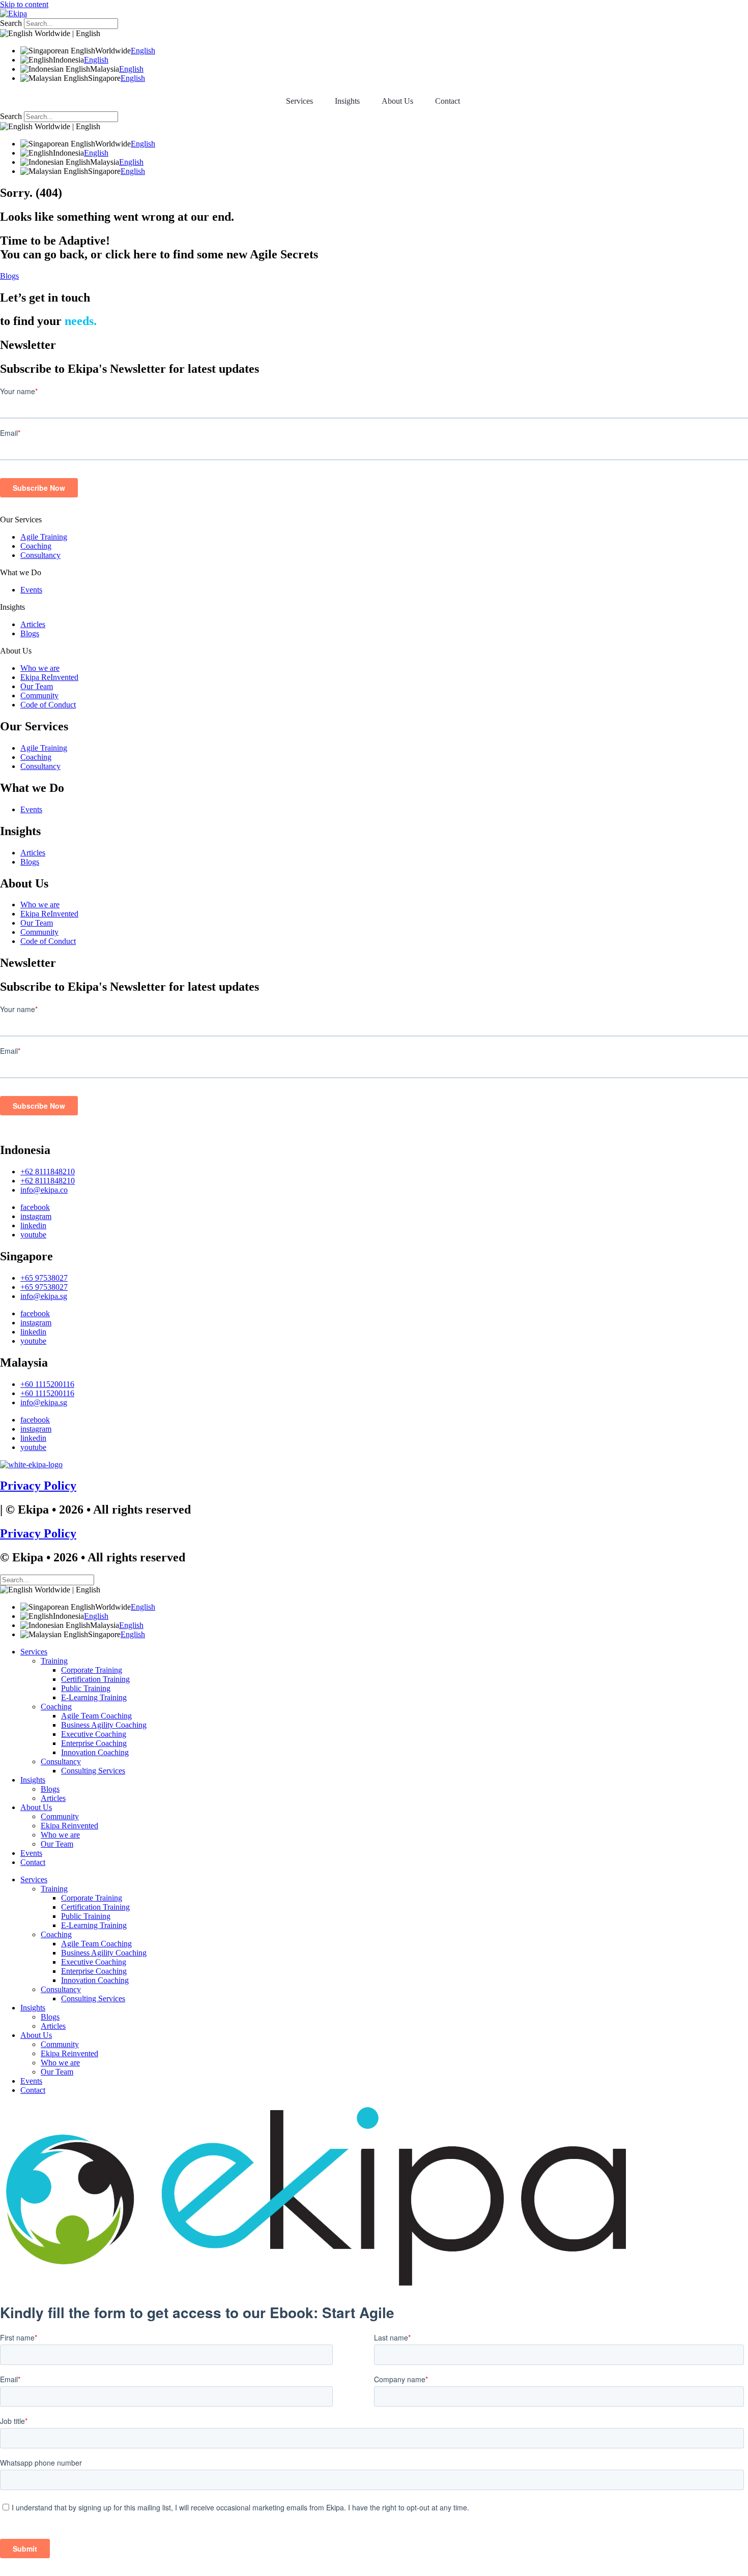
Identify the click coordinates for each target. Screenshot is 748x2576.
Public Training (86, 1688)
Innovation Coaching (95, 1752)
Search (11, 23)
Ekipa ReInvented (49, 677)
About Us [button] (397, 101)
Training (54, 1661)
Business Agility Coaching (104, 1725)
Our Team (37, 686)
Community (39, 695)
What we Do (21, 572)
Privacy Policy (38, 1486)
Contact (448, 101)
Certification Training (95, 1679)
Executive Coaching (94, 1734)
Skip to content (24, 4)
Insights (12, 607)
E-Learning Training (94, 1697)
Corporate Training (92, 1670)
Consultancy (40, 555)
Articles (33, 624)
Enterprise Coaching (94, 1743)
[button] (374, 520)
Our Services (21, 520)
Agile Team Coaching (96, 1716)
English (143, 51)
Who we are (40, 668)
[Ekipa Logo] (13, 13)
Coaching (36, 546)
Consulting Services (93, 1771)
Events (31, 590)
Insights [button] (347, 101)
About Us (16, 651)
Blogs (30, 633)
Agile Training (44, 537)
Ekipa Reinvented (69, 1826)
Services (299, 101)
